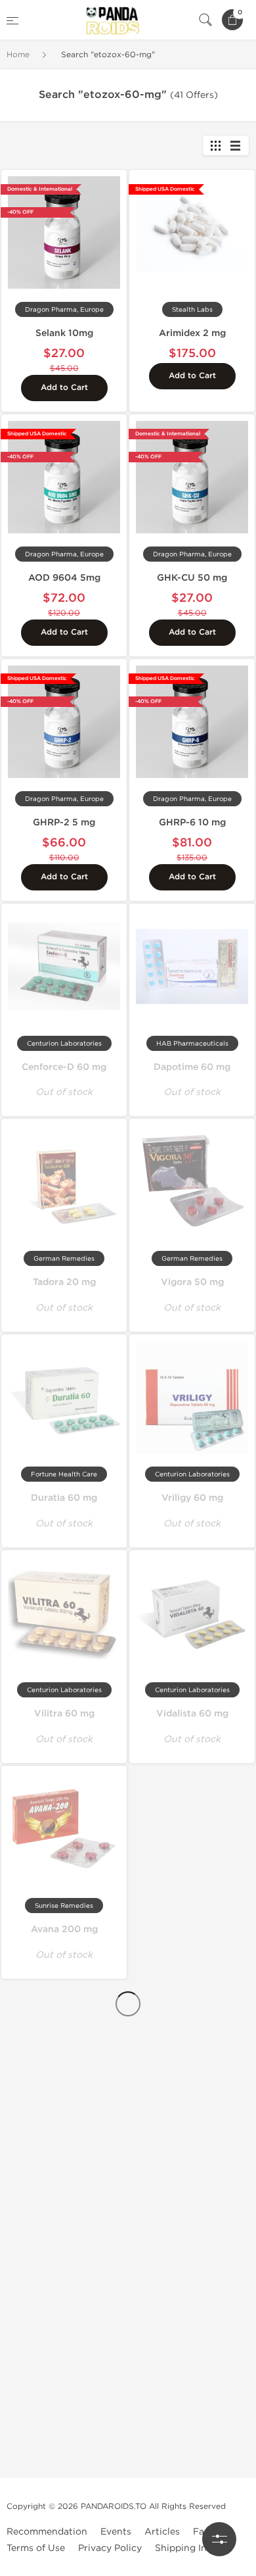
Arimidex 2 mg (192, 333)
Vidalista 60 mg (192, 1713)
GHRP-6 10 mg (192, 822)
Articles (162, 2532)
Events (116, 2532)
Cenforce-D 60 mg (64, 1067)
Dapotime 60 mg (192, 1067)
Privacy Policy (110, 2548)
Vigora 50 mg (192, 1282)
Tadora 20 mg (64, 1282)
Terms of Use (36, 2548)
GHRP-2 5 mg (64, 822)
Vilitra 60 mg (64, 1713)
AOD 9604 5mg (64, 578)
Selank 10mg (64, 333)
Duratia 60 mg (64, 1498)
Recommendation (47, 2532)
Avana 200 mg (64, 1929)
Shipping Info (185, 2548)
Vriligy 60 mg (192, 1498)
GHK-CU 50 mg (192, 578)
